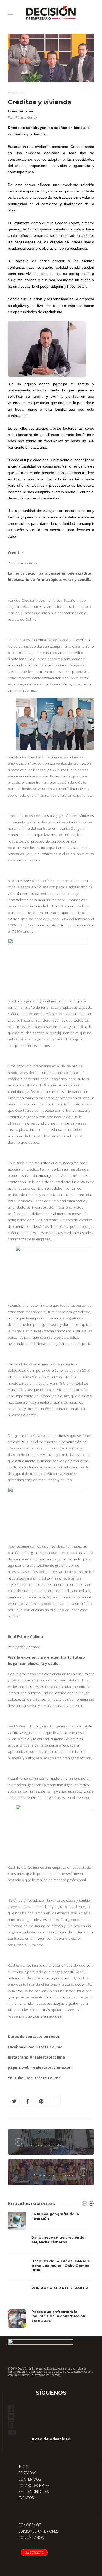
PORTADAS (27, 2473)
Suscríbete (34, 2552)
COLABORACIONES (34, 2485)
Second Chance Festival (47, 2145)
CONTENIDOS (30, 2479)
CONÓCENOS (30, 2525)
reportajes (61, 2139)
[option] (51, 2270)
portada (17, 93)
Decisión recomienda (50, 2169)
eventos (38, 2139)
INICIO (23, 2467)
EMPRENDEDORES (34, 2491)
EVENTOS (26, 2498)
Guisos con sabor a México (53, 2175)
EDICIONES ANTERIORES (38, 2531)
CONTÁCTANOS (31, 2537)
